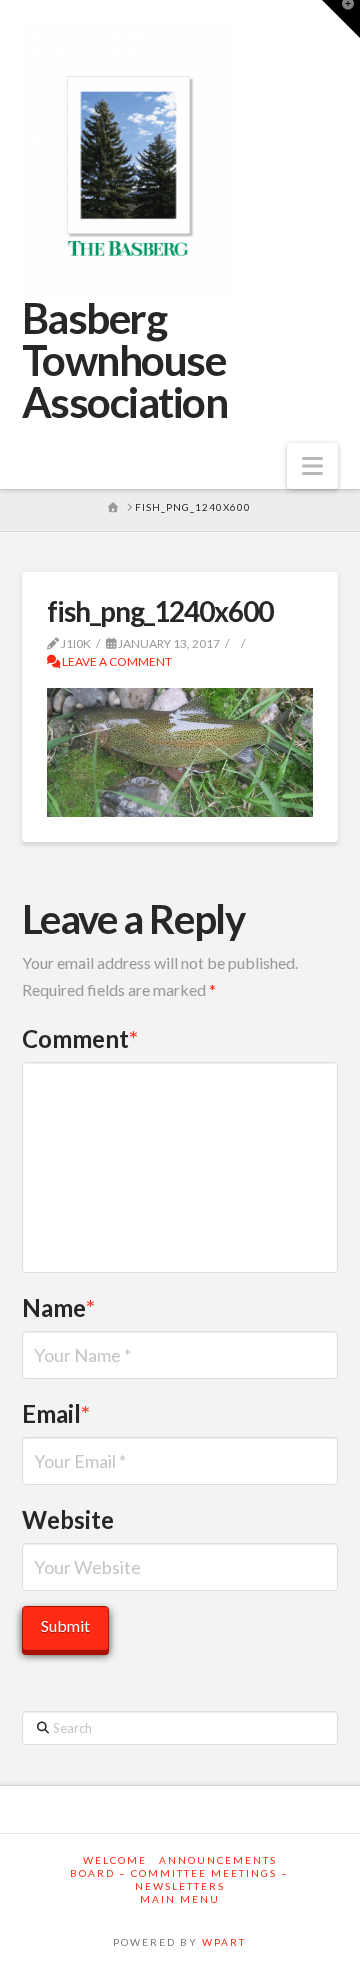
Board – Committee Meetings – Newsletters (179, 1879)
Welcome (115, 1860)
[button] (312, 466)
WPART (224, 1942)
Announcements (218, 1860)
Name (59, 1307)
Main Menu (180, 1899)
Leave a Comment (116, 661)
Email (56, 1413)
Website (68, 1519)
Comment (80, 1038)
